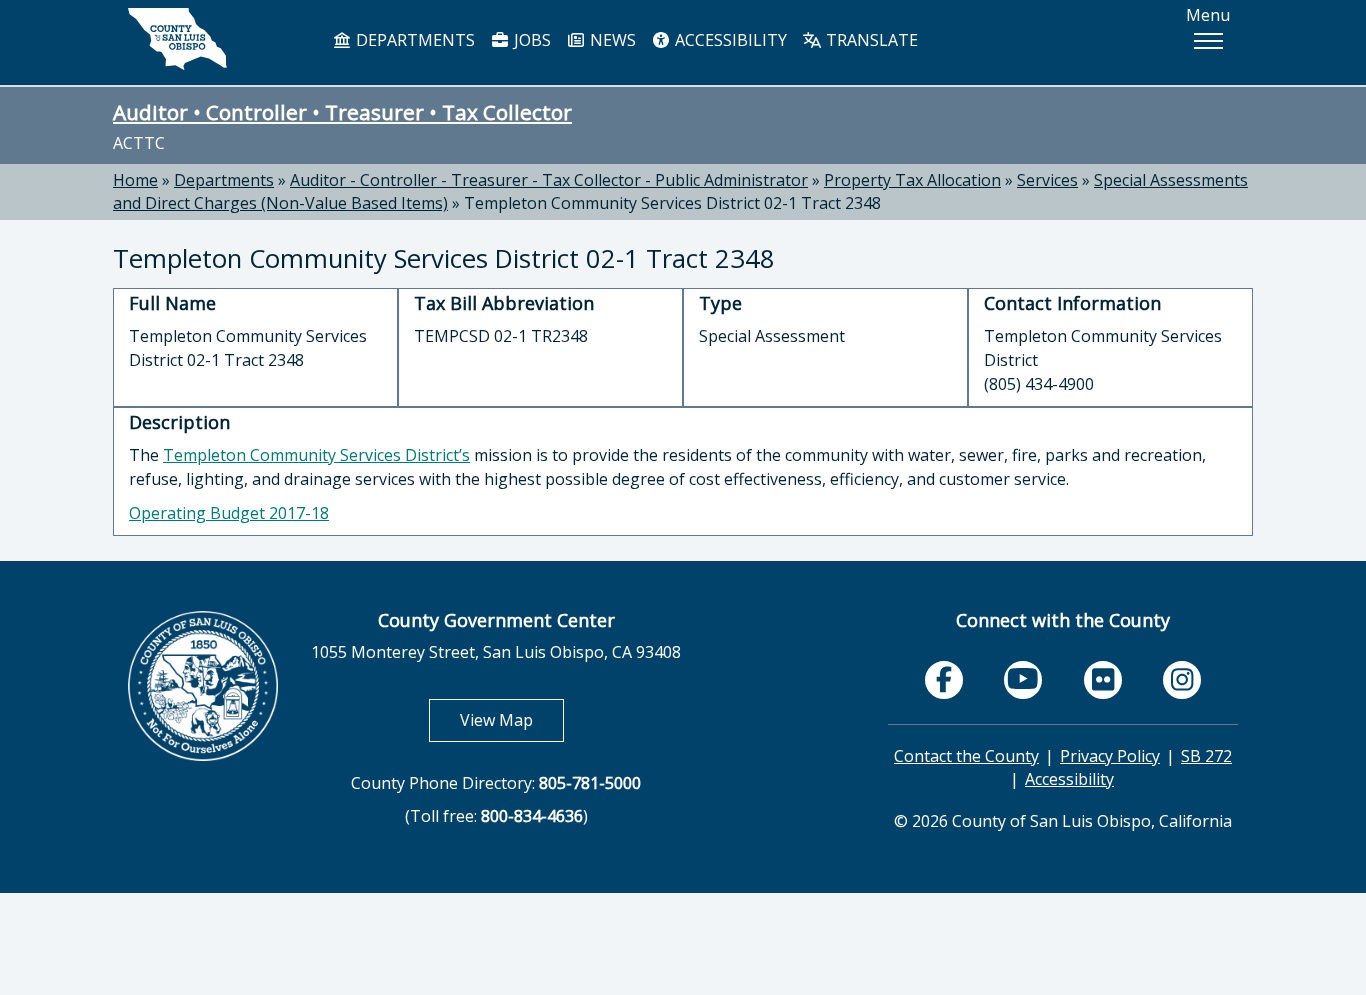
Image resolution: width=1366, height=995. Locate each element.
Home (135, 180)
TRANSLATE (870, 40)
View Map (512, 719)
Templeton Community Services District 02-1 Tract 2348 (672, 203)
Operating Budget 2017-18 (229, 513)
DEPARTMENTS (413, 40)
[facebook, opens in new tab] (944, 680)
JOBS (530, 40)
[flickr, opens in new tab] (1103, 680)
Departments (224, 180)
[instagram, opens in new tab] (1182, 680)
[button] (1208, 41)
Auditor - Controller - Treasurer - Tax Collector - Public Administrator (549, 180)
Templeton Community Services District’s (316, 455)
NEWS (611, 40)
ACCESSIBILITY (729, 40)
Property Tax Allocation (912, 180)
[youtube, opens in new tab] (1023, 679)
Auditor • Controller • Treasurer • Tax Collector (342, 112)
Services (1047, 180)
